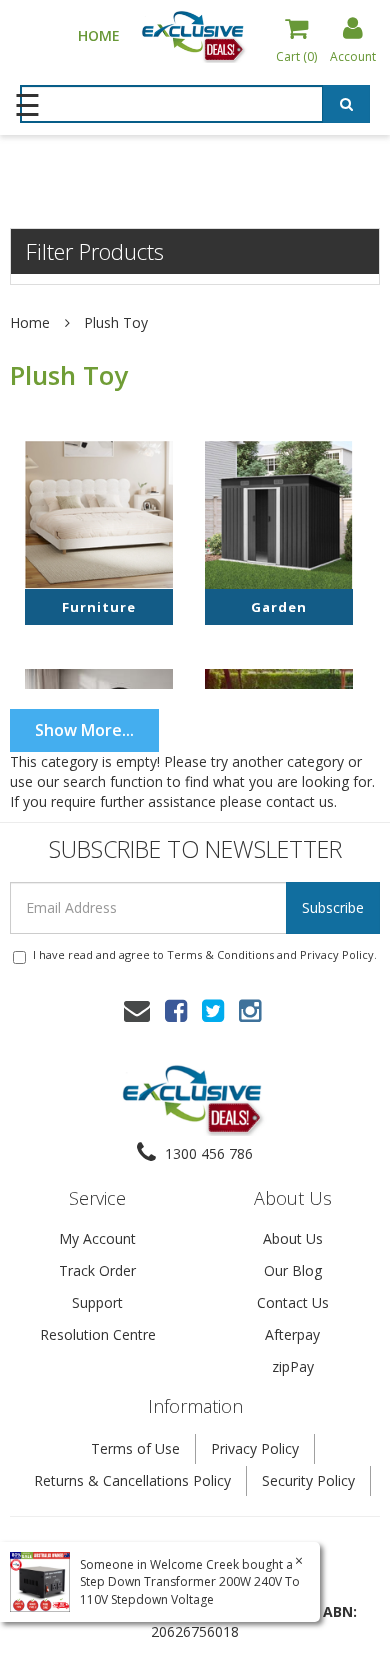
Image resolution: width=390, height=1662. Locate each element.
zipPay (293, 1366)
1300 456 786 (207, 1153)
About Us (293, 1238)
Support (97, 1302)
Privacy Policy (337, 954)
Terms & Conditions (220, 954)
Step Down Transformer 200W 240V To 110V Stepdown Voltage (190, 1590)
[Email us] (137, 1010)
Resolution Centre (98, 1334)
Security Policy (308, 1480)
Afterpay (292, 1334)
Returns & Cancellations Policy (132, 1480)
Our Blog (293, 1270)
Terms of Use (135, 1448)
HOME (99, 35)
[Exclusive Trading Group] (195, 35)
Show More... (84, 730)
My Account (97, 1238)
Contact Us (293, 1302)
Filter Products (95, 251)
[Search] (346, 104)
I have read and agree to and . (205, 954)
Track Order (97, 1270)
